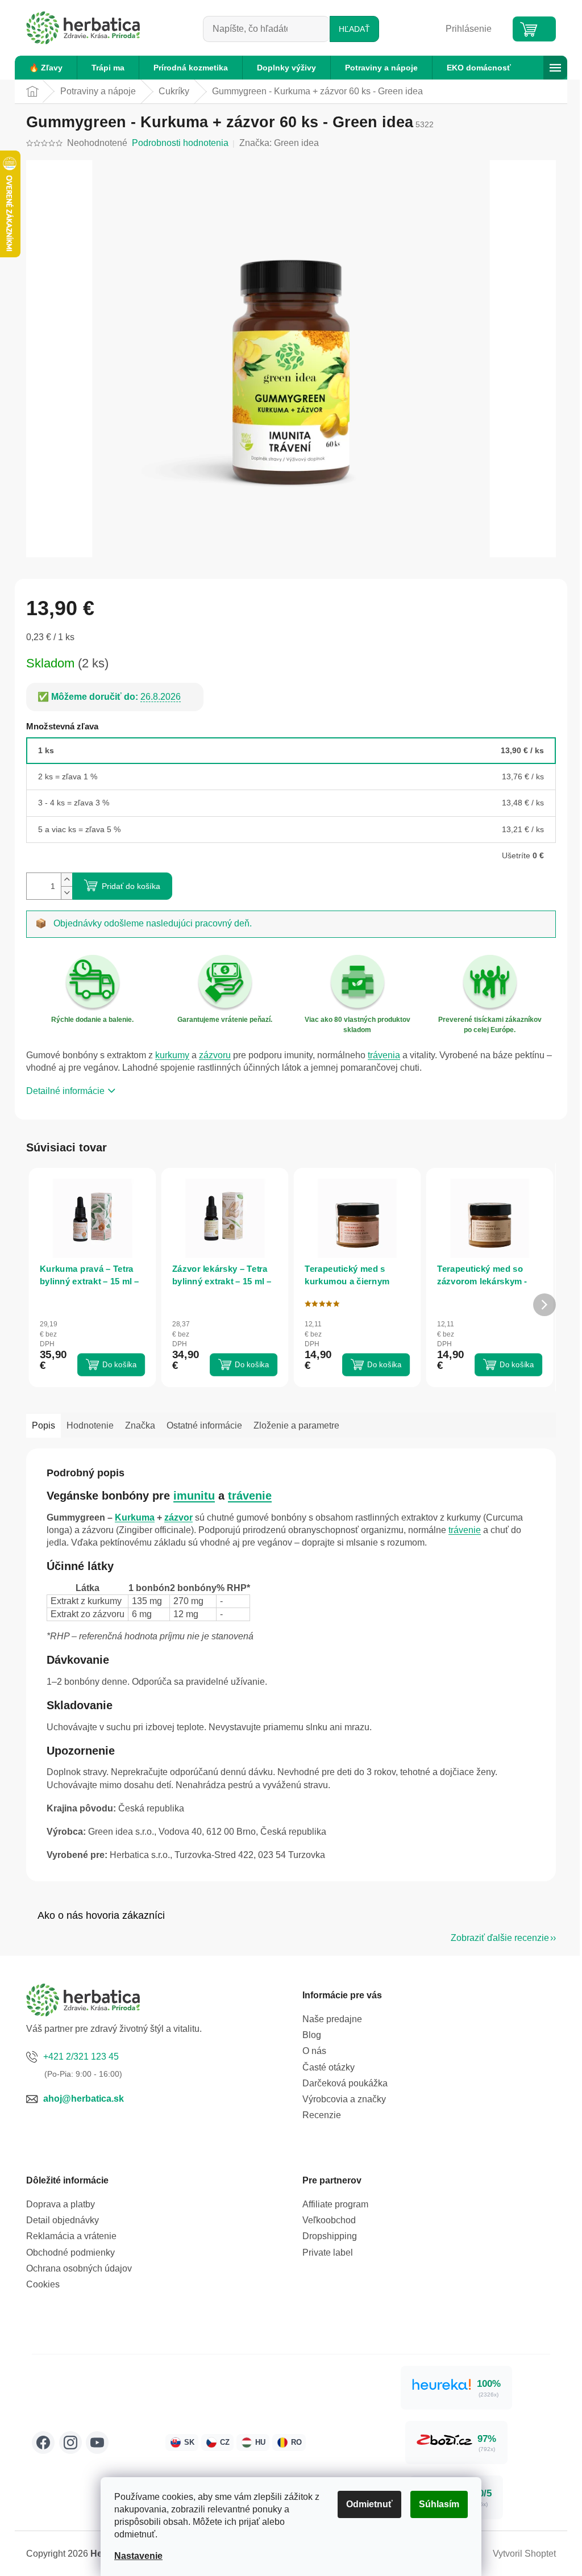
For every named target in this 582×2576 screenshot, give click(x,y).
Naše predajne (332, 2019)
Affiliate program (335, 2204)
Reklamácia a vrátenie (71, 2236)
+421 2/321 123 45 (81, 2057)
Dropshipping (330, 2236)
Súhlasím (439, 2504)
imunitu (194, 1496)
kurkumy (172, 1055)
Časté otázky (329, 2067)
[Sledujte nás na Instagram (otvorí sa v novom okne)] (70, 2443)
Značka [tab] (140, 1425)
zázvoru (215, 1055)
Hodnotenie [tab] (90, 1425)
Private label (328, 2253)
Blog (312, 2035)
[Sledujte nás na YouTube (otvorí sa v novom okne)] (97, 2443)
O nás (314, 2051)
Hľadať (354, 29)
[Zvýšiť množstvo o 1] (66, 880)
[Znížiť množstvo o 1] (66, 893)
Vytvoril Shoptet (524, 2554)
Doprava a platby (61, 2204)
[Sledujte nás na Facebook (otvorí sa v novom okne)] (43, 2443)
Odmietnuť (369, 2504)
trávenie (250, 1496)
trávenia (384, 1055)
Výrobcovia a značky (344, 2099)
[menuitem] (46, 68)
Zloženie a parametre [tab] (296, 1425)
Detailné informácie (65, 1091)
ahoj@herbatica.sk (84, 2099)
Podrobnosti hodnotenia (180, 143)
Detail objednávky (63, 2220)
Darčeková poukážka (345, 2083)
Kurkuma (135, 1517)
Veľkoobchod (329, 2220)
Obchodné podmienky (70, 2253)
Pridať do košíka (131, 886)
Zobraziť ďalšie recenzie (500, 1938)
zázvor (178, 1517)
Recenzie (322, 2115)
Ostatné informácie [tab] (204, 1425)
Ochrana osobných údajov (79, 2268)
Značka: (279, 143)
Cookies (43, 2284)
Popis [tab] (43, 1425)
